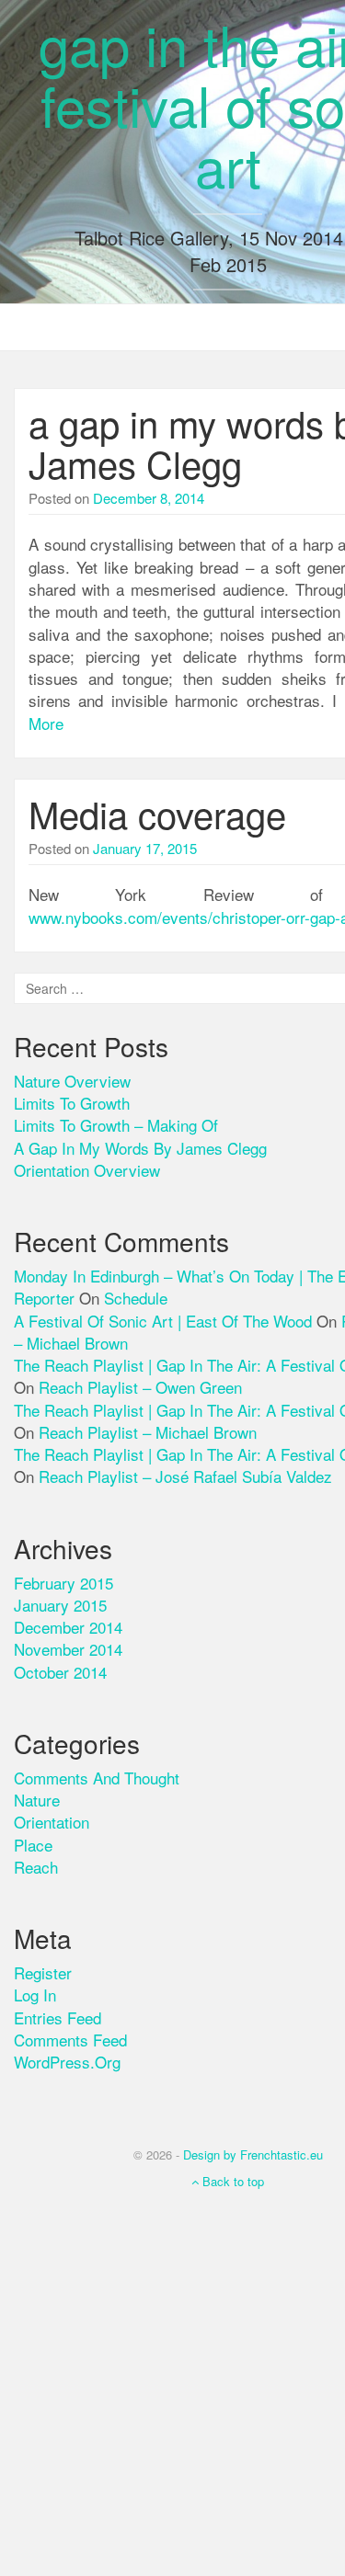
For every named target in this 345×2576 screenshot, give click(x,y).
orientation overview (87, 1170)
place (33, 1845)
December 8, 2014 (149, 498)
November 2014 (68, 1649)
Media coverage (157, 813)
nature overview (72, 1081)
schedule (136, 1298)
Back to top (231, 2181)
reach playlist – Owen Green (140, 1387)
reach (36, 1867)
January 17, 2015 (145, 848)
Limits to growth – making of (116, 1125)
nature (37, 1800)
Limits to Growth (72, 1103)
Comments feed (70, 2040)
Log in (35, 1995)
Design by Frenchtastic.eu (253, 2154)
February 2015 (63, 1583)
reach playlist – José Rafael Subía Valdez (185, 1476)
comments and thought (97, 1778)
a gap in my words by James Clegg (140, 1148)
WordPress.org (67, 2062)
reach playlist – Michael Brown (148, 1432)
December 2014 (68, 1627)
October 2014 (60, 1672)
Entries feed (57, 2017)
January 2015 (60, 1605)
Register (43, 1972)
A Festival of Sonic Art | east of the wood (163, 1321)
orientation (52, 1822)
